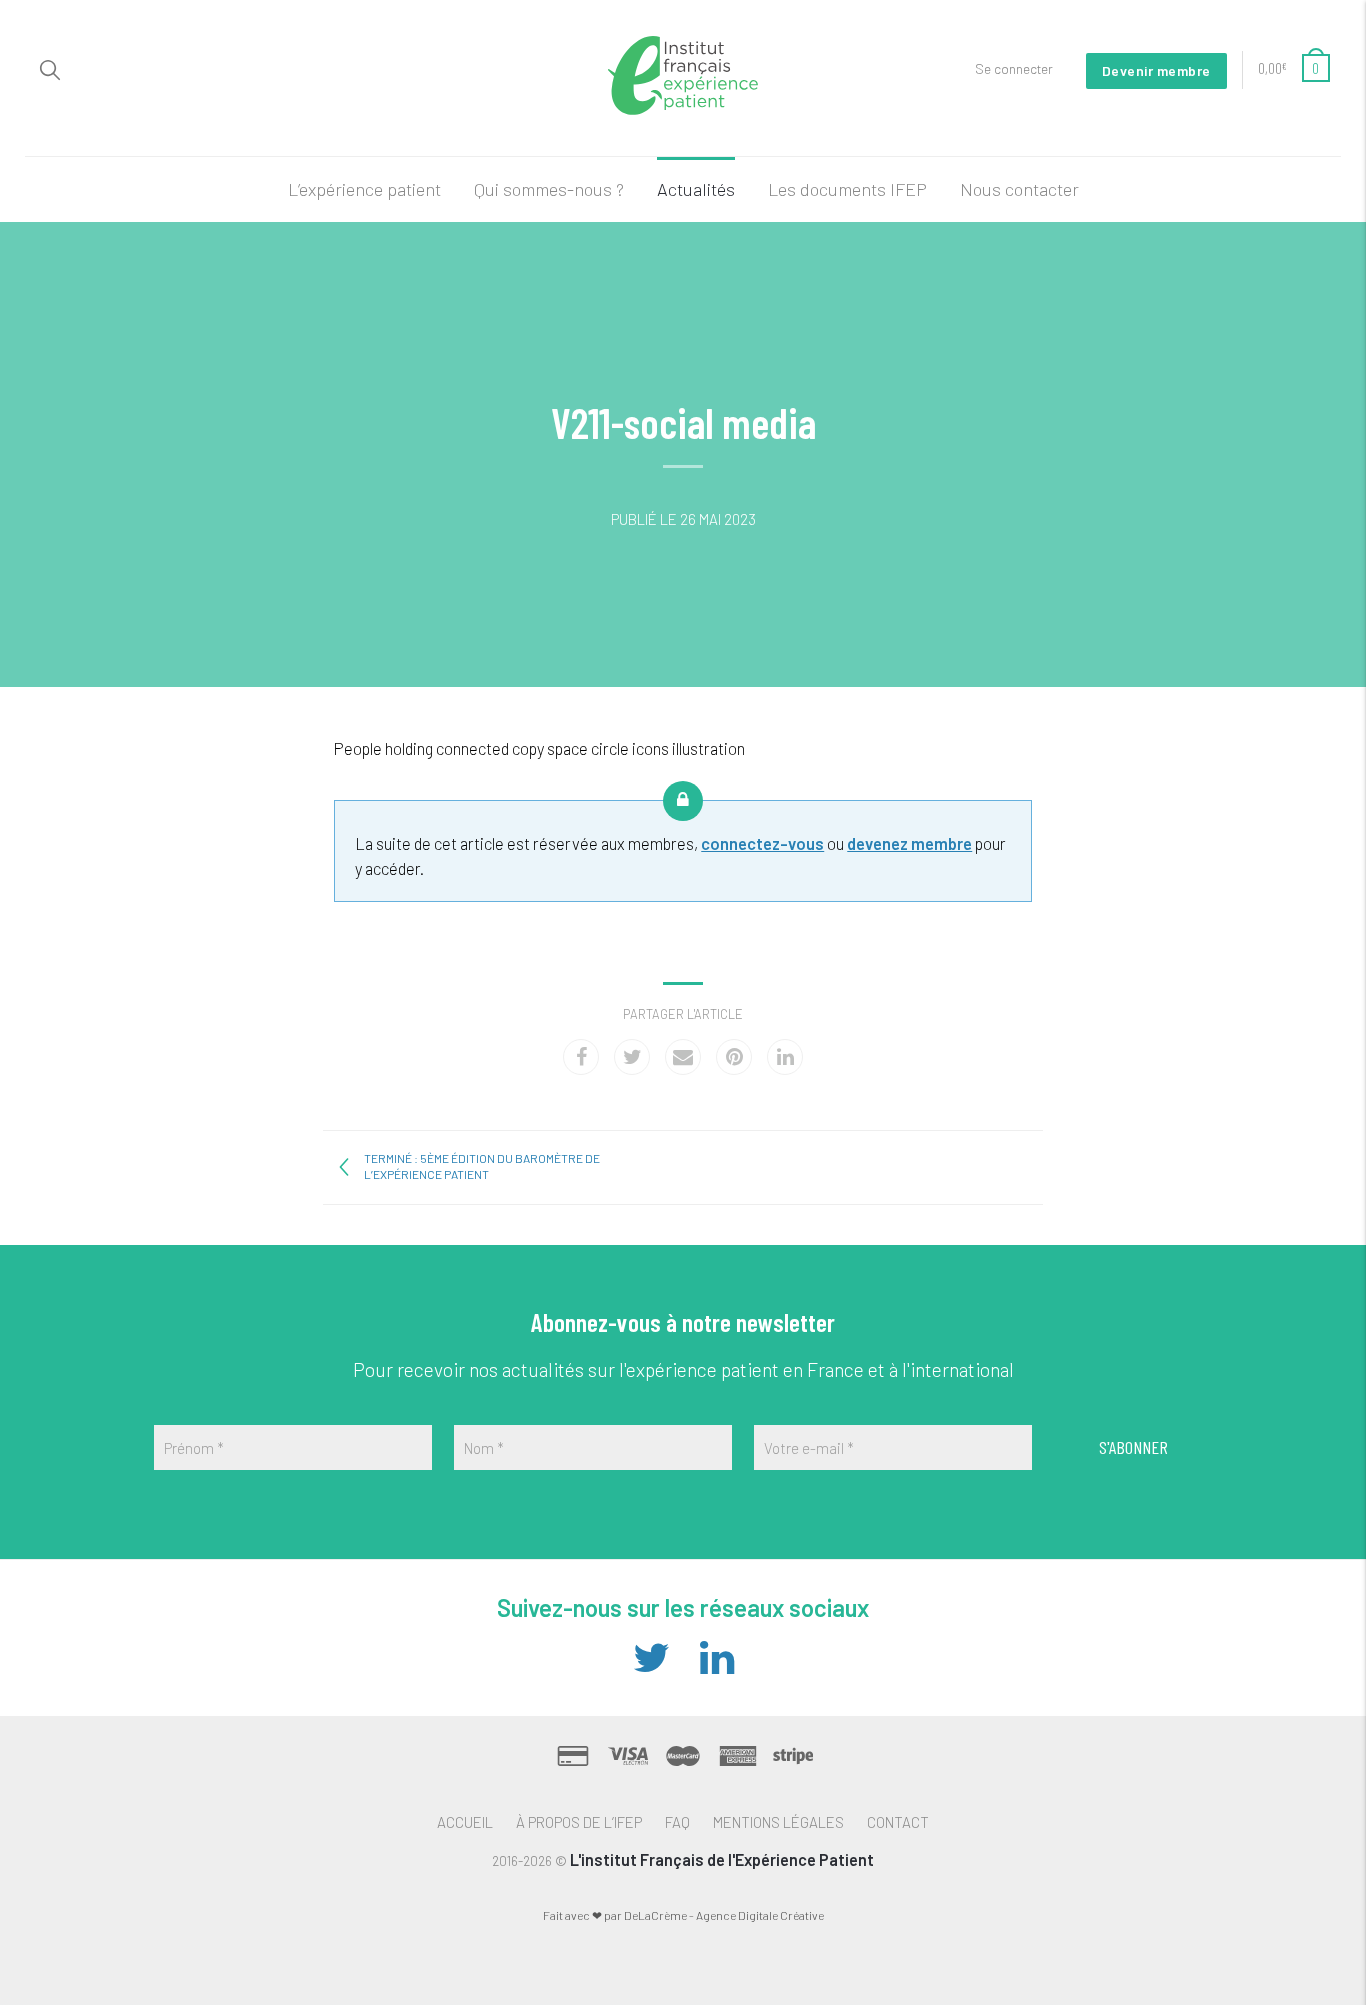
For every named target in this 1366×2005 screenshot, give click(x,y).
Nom (484, 1448)
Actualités (696, 189)
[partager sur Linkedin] (785, 1057)
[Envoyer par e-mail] (683, 1057)
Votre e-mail (809, 1448)
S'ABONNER (1133, 1447)
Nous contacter (1019, 189)
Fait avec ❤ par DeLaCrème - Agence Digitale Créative (683, 1915)
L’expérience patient (364, 189)
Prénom (194, 1448)
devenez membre (909, 843)
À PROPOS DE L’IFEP (579, 1822)
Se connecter (1014, 68)
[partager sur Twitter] (632, 1057)
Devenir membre (1156, 70)
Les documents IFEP (847, 189)
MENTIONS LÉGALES (778, 1822)
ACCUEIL (465, 1822)
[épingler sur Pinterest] (734, 1057)
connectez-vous (762, 843)
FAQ (677, 1822)
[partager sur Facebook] (581, 1057)
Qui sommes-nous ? (549, 189)
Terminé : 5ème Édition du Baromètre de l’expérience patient (482, 1166)
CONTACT (898, 1822)
